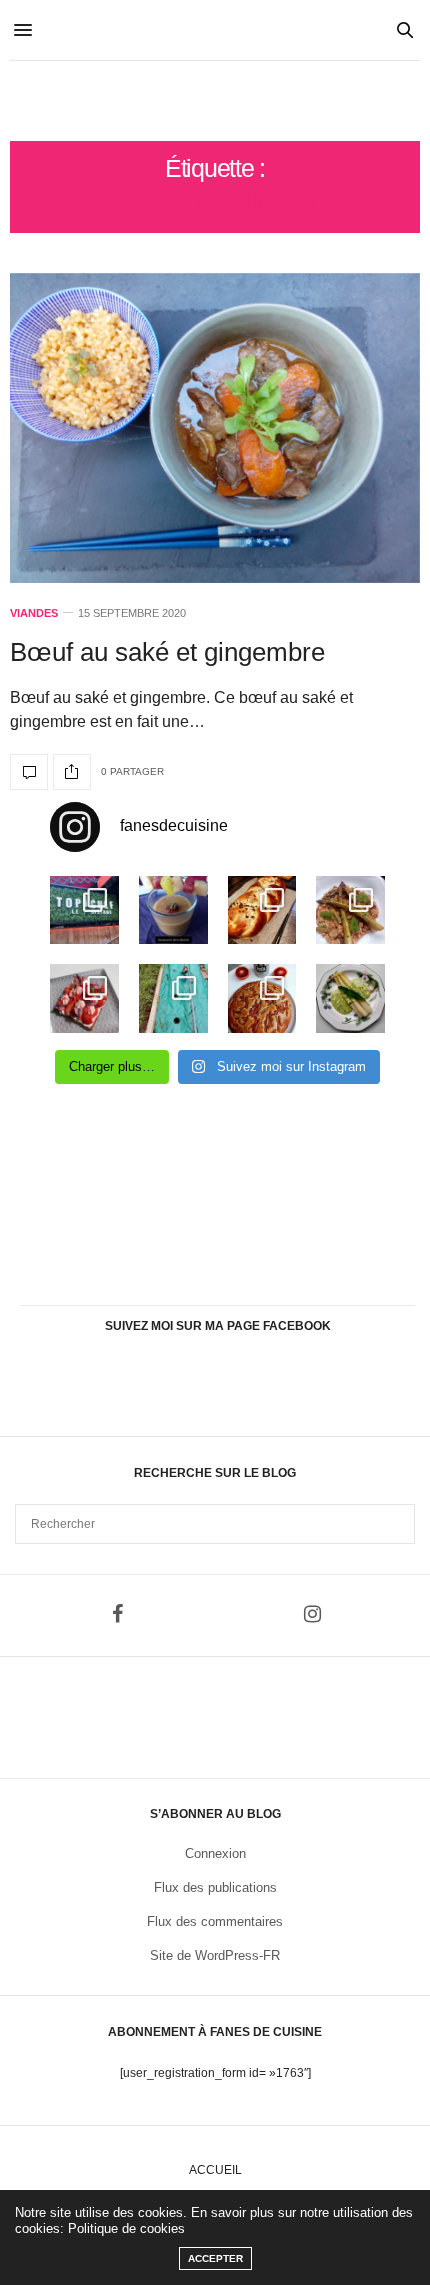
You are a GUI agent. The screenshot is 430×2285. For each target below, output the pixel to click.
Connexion (215, 1853)
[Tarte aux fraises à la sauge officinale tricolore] (84, 998)
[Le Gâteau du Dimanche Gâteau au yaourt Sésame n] (262, 998)
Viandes (34, 613)
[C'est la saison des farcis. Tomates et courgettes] (173, 910)
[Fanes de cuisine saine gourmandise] (214, 101)
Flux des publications (215, 1887)
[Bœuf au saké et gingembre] (215, 428)
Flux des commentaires (215, 1921)
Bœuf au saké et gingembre (167, 652)
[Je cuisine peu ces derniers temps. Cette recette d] (350, 998)
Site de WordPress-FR (215, 1955)
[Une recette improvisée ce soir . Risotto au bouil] (350, 910)
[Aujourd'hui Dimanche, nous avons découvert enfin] (84, 910)
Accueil (215, 2170)
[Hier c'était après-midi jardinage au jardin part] (173, 998)
